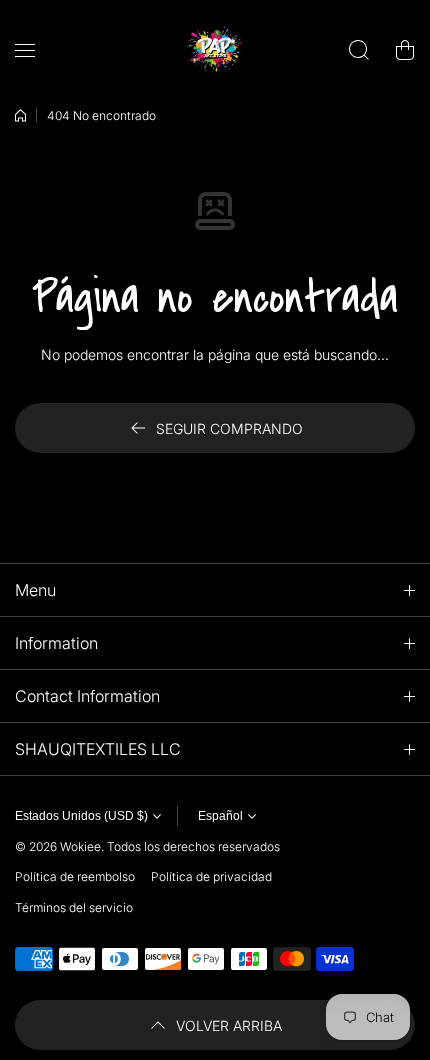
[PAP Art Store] (215, 50)
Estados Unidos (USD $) (81, 816)
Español (220, 816)
